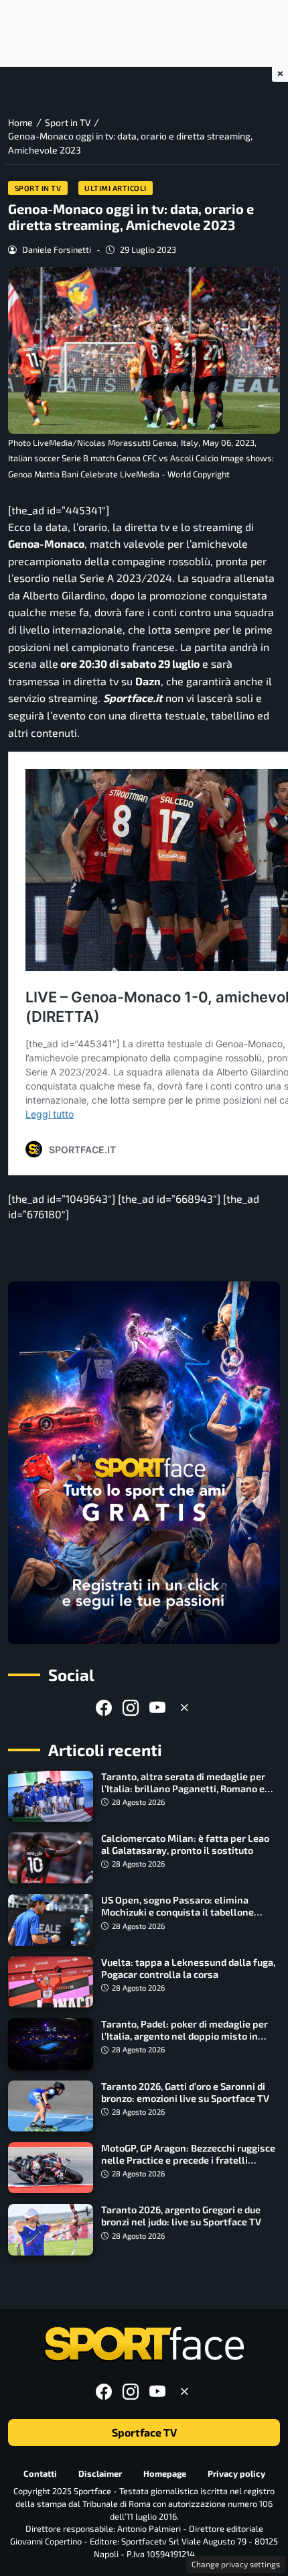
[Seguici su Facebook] (104, 1707)
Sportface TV (144, 2432)
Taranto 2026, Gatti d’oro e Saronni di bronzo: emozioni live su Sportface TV (185, 2092)
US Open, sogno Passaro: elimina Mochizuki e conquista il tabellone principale (177, 1912)
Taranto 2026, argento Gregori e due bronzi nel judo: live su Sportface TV (181, 2216)
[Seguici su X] (184, 1707)
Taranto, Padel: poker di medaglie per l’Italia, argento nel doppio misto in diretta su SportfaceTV (185, 2036)
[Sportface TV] (144, 1463)
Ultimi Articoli (116, 188)
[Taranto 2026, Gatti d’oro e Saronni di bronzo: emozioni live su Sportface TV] (51, 2106)
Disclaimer (100, 2473)
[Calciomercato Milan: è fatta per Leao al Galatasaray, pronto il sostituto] (51, 1858)
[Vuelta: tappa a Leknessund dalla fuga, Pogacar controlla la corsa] (51, 1982)
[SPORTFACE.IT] (144, 2344)
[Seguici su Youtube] (157, 1707)
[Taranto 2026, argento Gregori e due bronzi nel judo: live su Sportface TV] (51, 2229)
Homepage (165, 2473)
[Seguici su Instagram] (131, 1707)
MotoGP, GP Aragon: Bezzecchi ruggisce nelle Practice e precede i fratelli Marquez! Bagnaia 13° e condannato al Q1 (188, 2166)
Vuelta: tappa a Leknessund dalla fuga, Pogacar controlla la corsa (188, 1968)
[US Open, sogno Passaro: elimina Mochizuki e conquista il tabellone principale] (51, 1920)
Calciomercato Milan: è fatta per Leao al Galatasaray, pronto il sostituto (185, 1844)
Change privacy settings (236, 2564)
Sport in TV (38, 188)
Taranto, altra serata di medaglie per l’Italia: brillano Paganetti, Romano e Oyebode (183, 1789)
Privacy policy (236, 2473)
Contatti (40, 2473)
